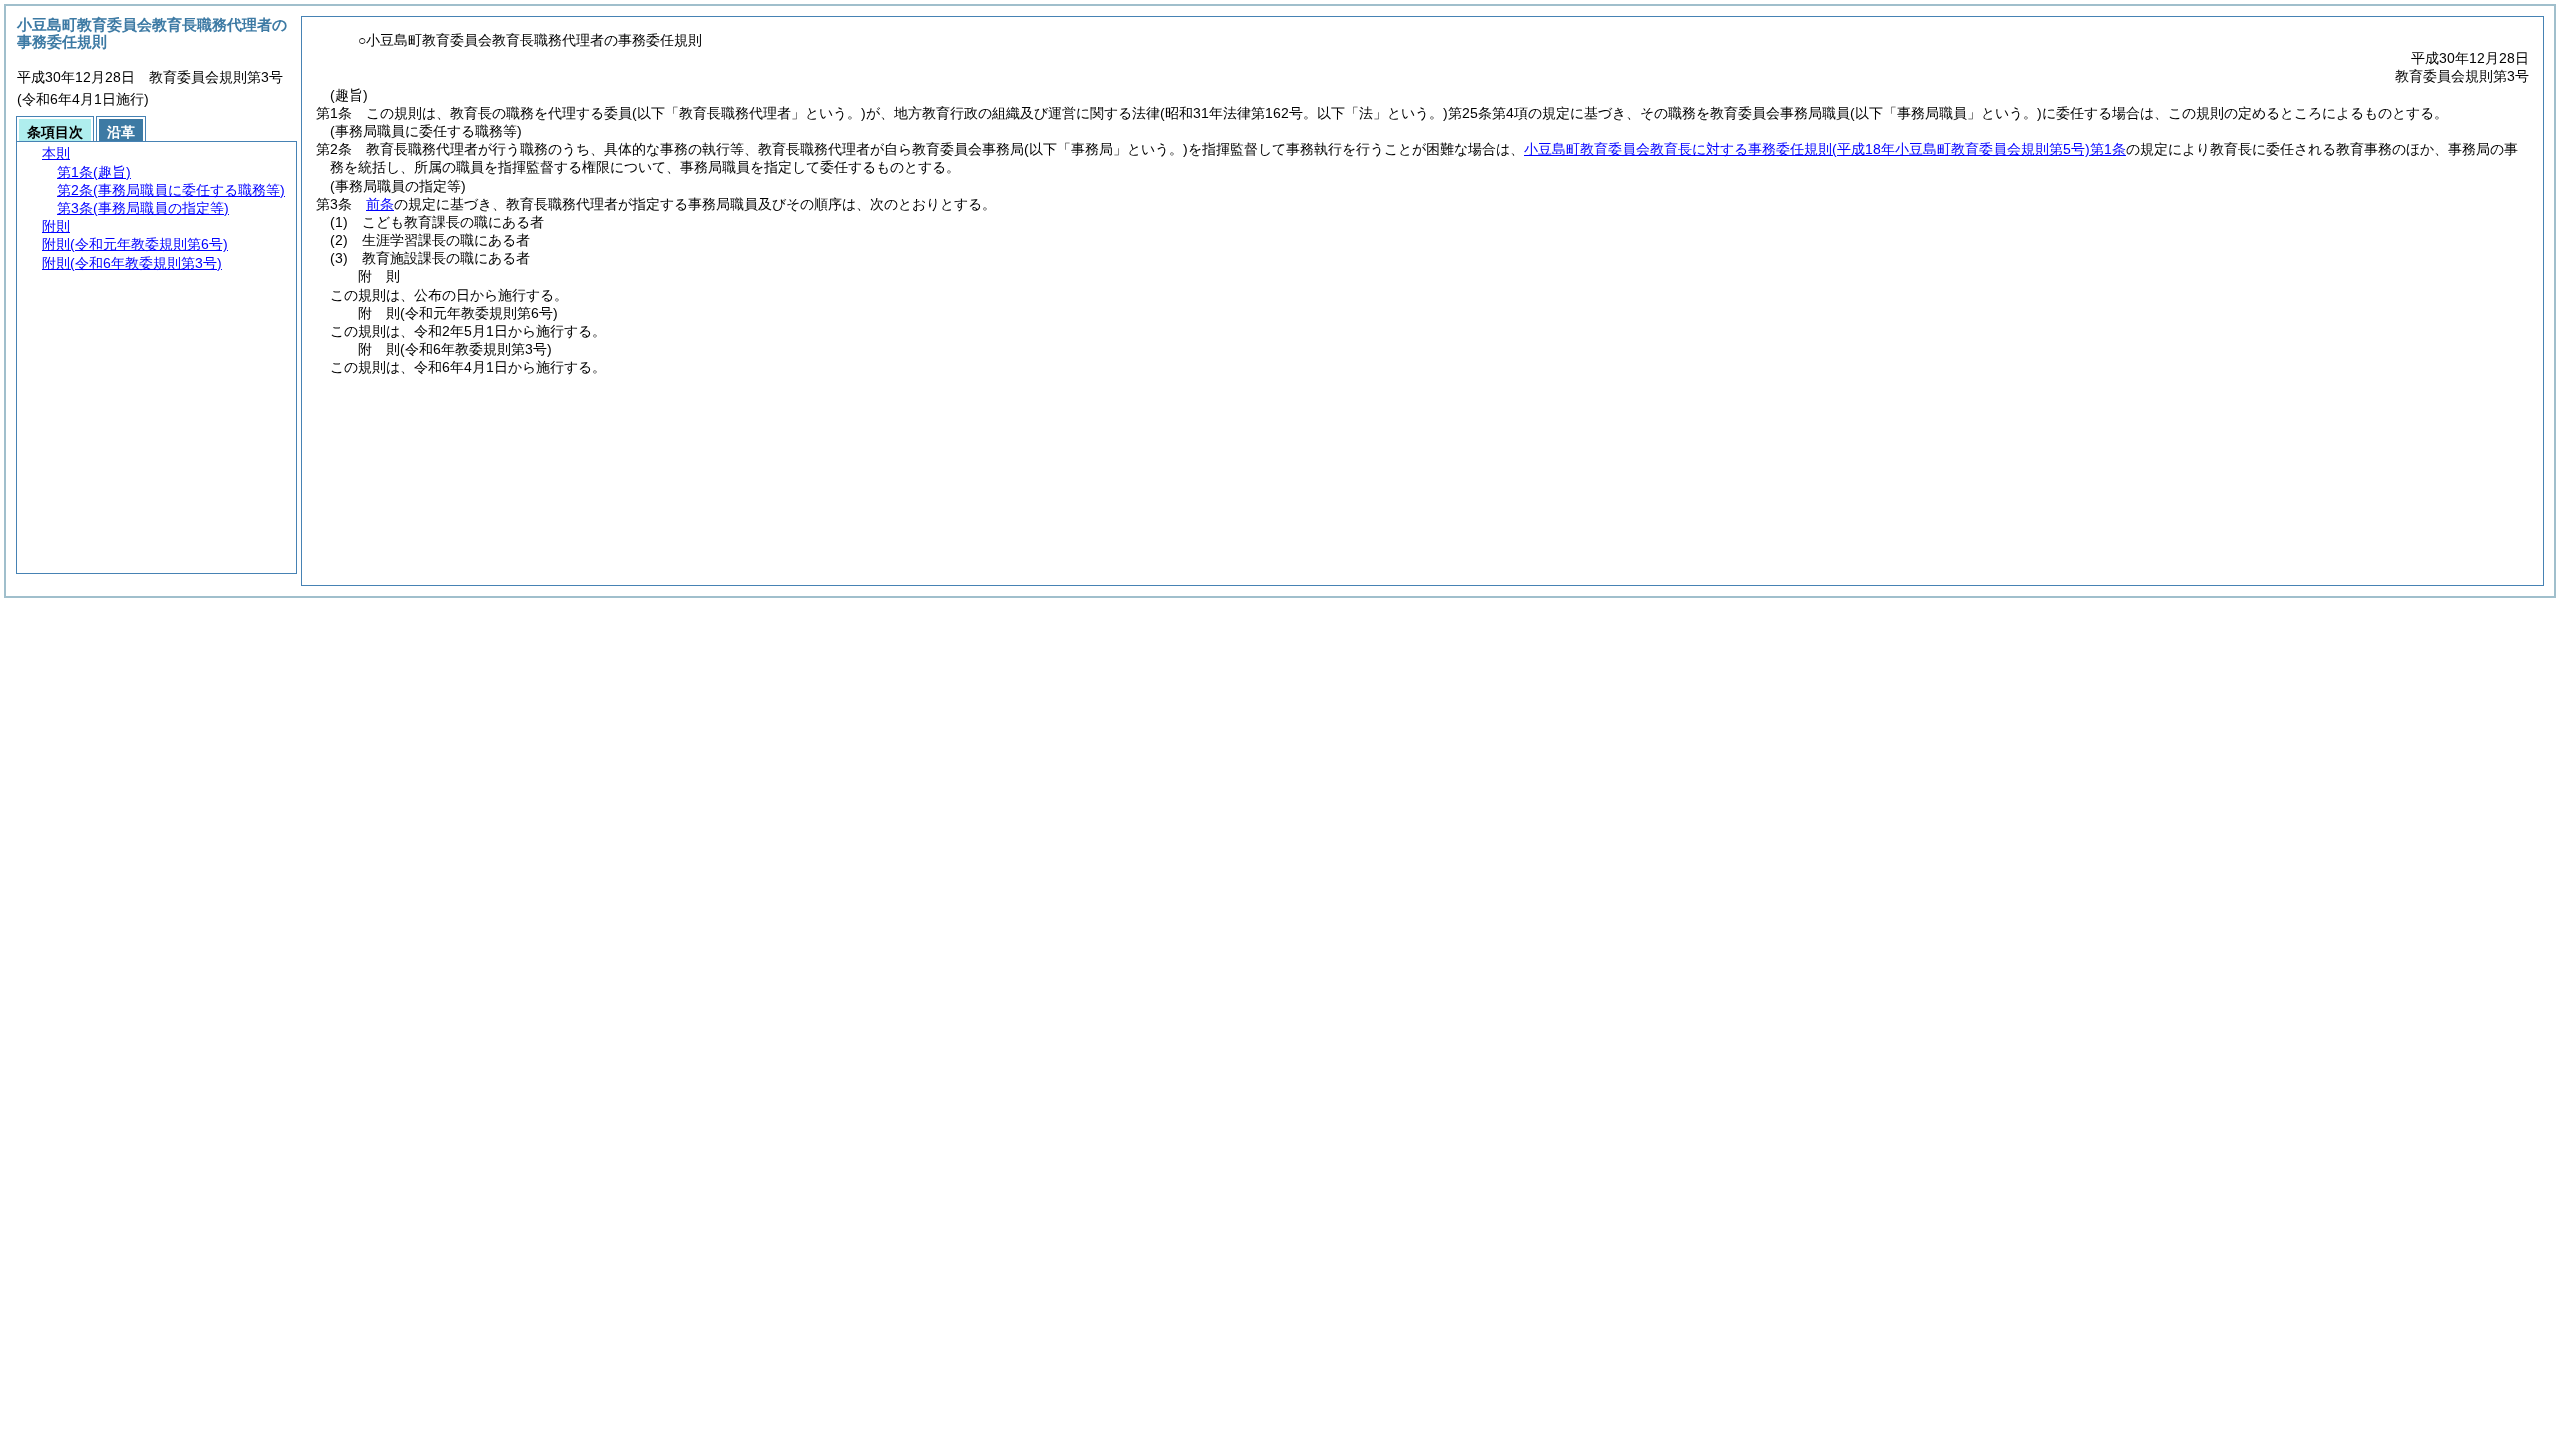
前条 (380, 204)
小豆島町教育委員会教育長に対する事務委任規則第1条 (1825, 149)
